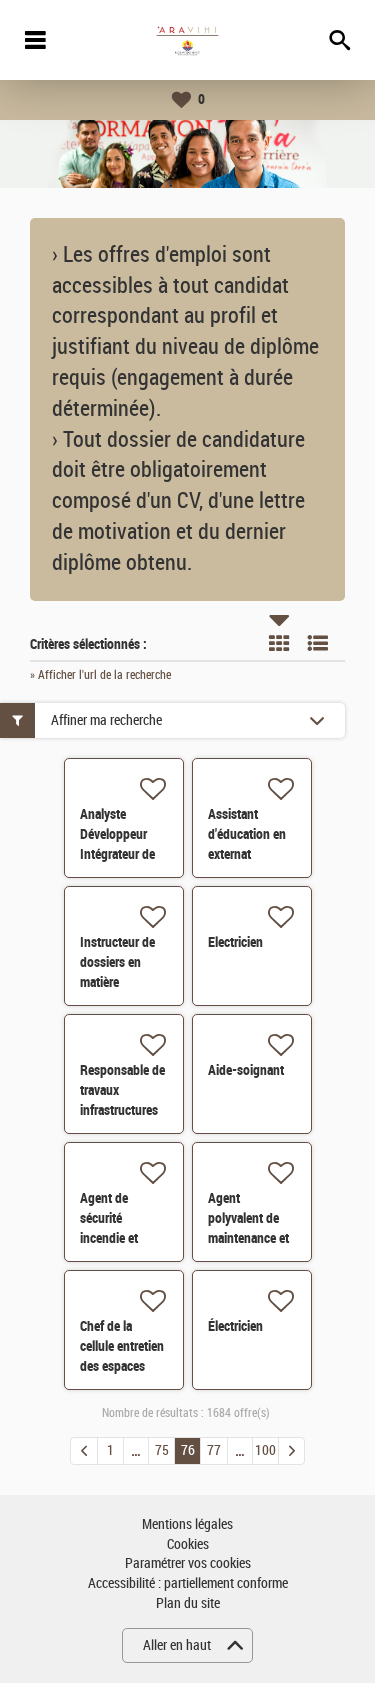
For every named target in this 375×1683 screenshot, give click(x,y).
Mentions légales (187, 1524)
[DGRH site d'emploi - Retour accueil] (187, 40)
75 (162, 1450)
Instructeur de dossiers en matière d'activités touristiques (117, 982)
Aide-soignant (246, 1070)
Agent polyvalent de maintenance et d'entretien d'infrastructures (251, 1238)
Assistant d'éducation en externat (247, 834)
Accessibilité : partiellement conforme (188, 1583)
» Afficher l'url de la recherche (100, 675)
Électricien (235, 1326)
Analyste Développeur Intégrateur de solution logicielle (117, 854)
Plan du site (188, 1603)
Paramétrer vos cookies (188, 1563)
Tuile (279, 643)
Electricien (235, 942)
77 (214, 1450)
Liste (318, 643)
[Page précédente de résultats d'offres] (84, 1451)
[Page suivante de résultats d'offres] (291, 1451)
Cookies (188, 1544)
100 (265, 1450)
